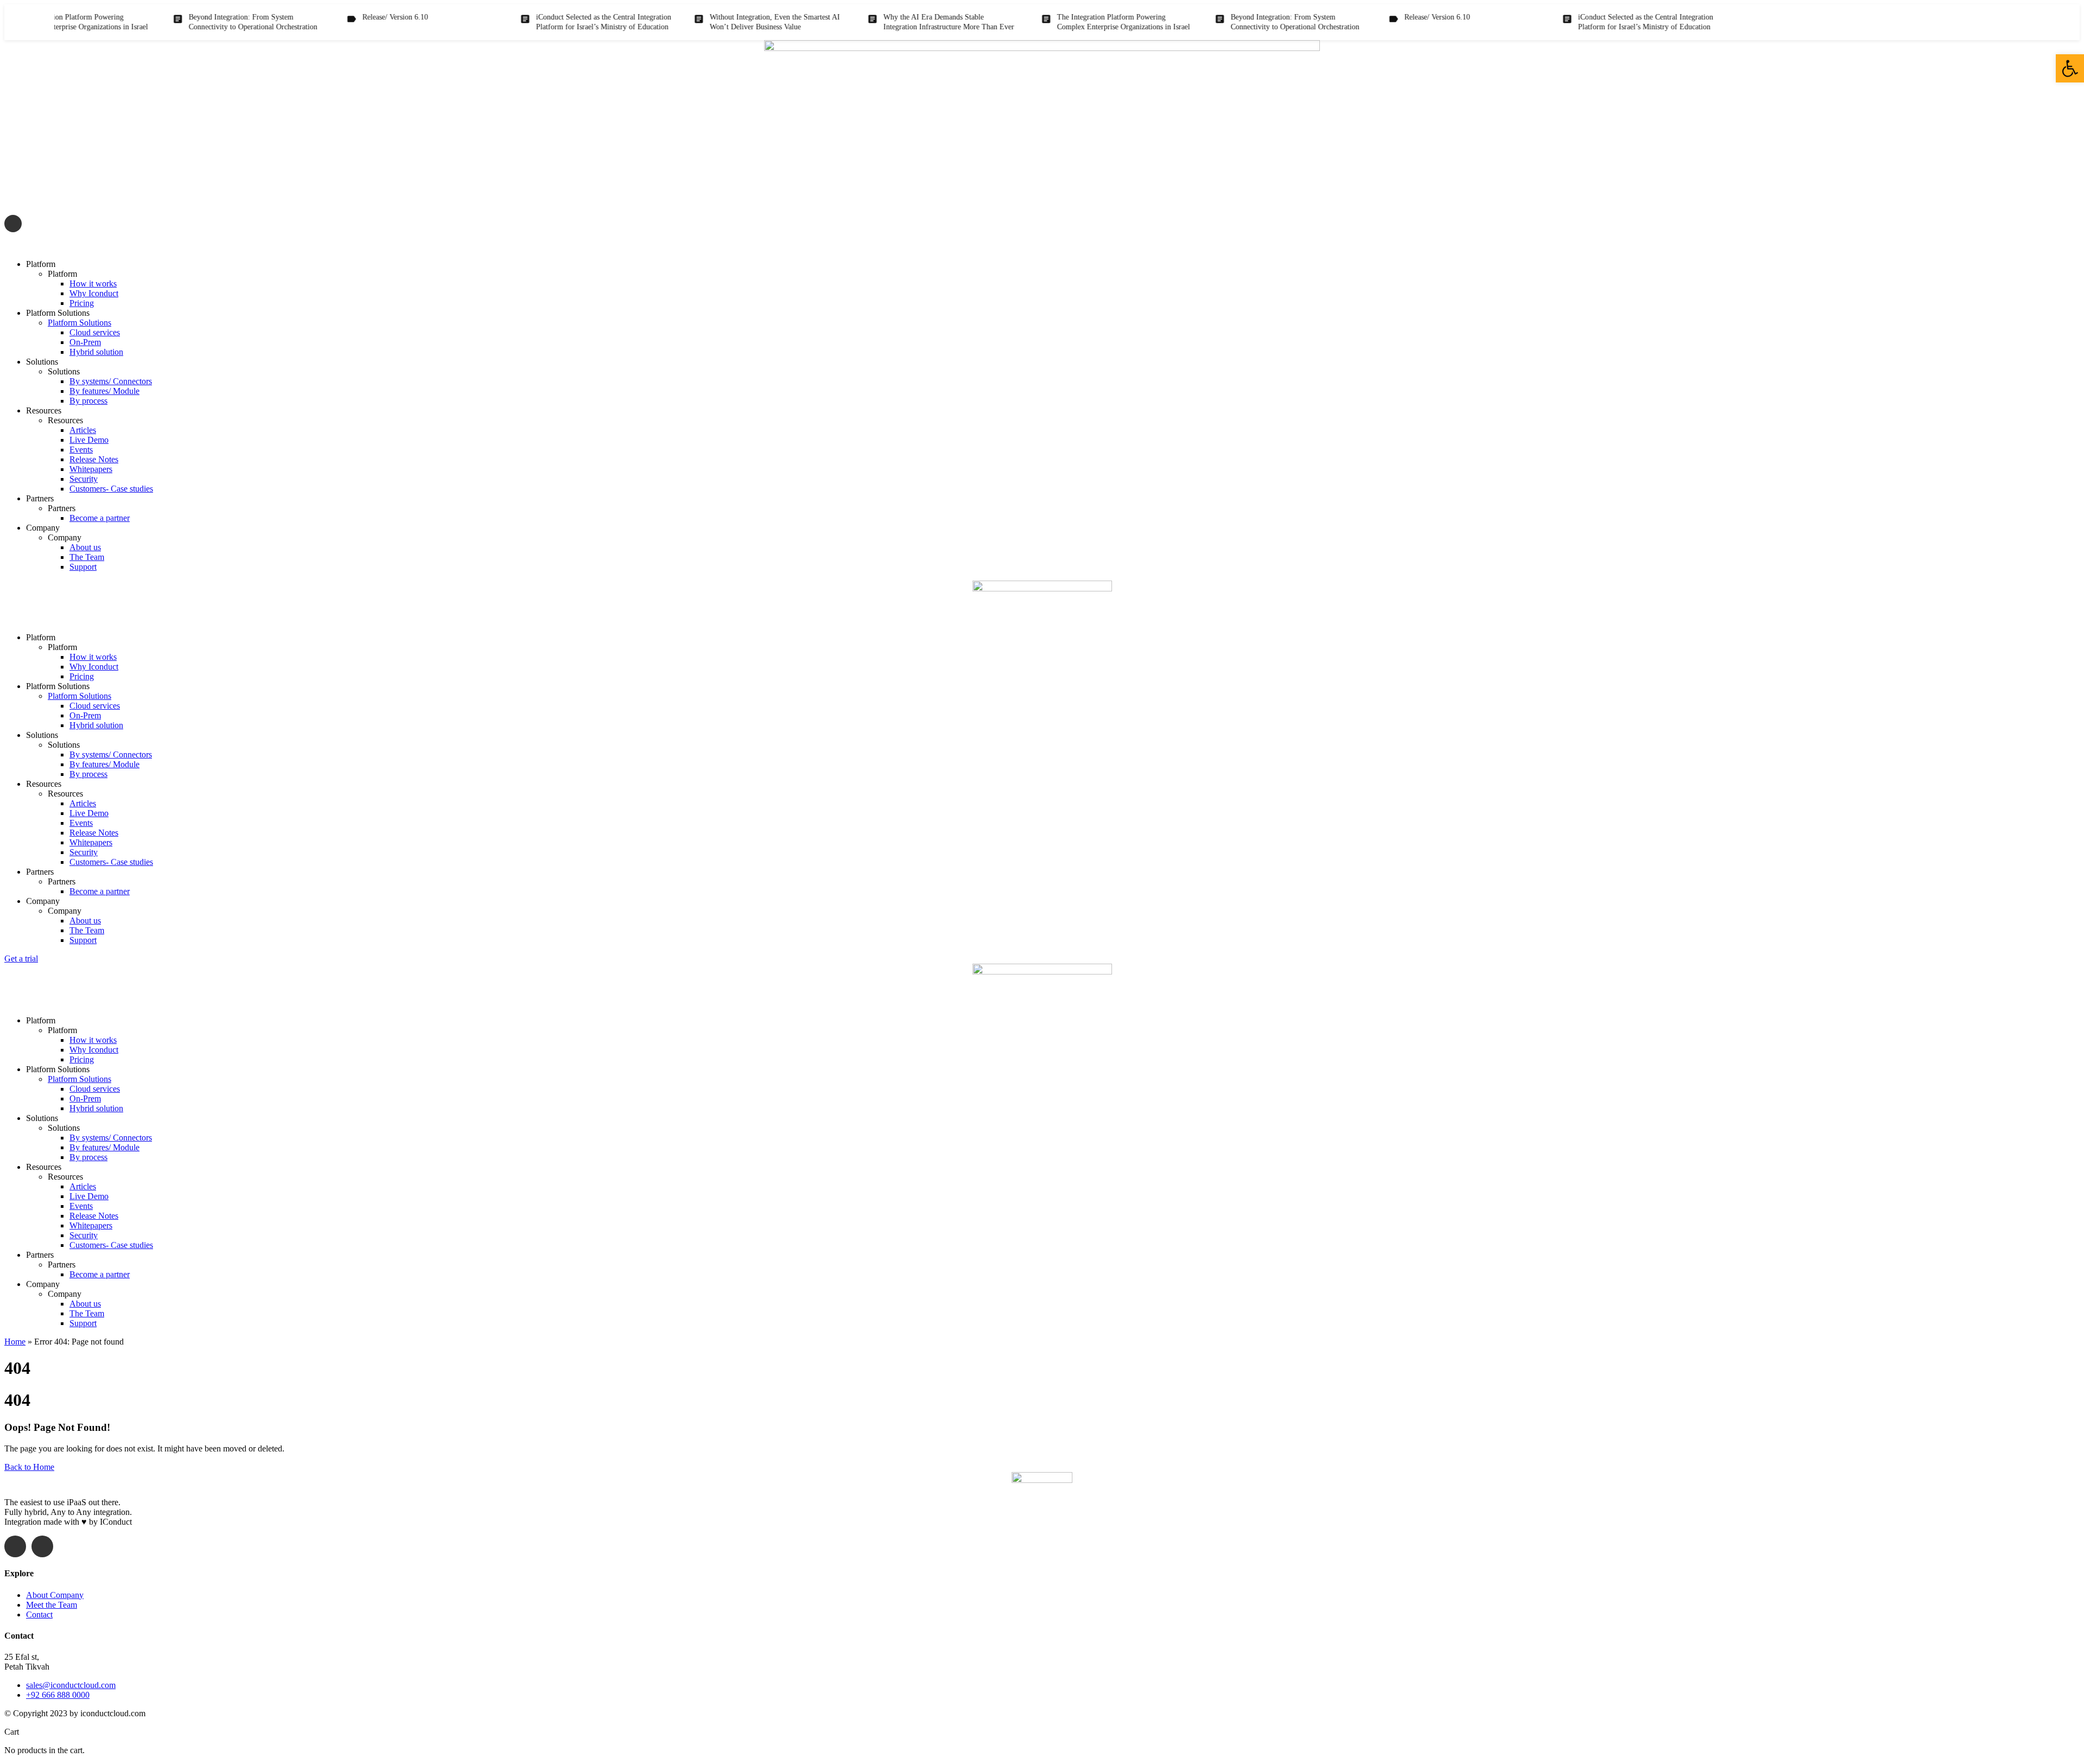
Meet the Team (52, 1605)
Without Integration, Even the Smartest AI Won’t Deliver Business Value (722, 22)
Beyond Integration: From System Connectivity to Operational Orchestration (200, 22)
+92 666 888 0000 (58, 1695)
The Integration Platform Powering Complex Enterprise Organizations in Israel (1070, 22)
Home (15, 1342)
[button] (2070, 68)
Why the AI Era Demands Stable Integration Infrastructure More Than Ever (896, 22)
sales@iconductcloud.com (74, 246)
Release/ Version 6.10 (342, 17)
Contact (39, 1615)
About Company (55, 1595)
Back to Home (29, 1467)
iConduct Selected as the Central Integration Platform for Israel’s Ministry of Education (551, 22)
